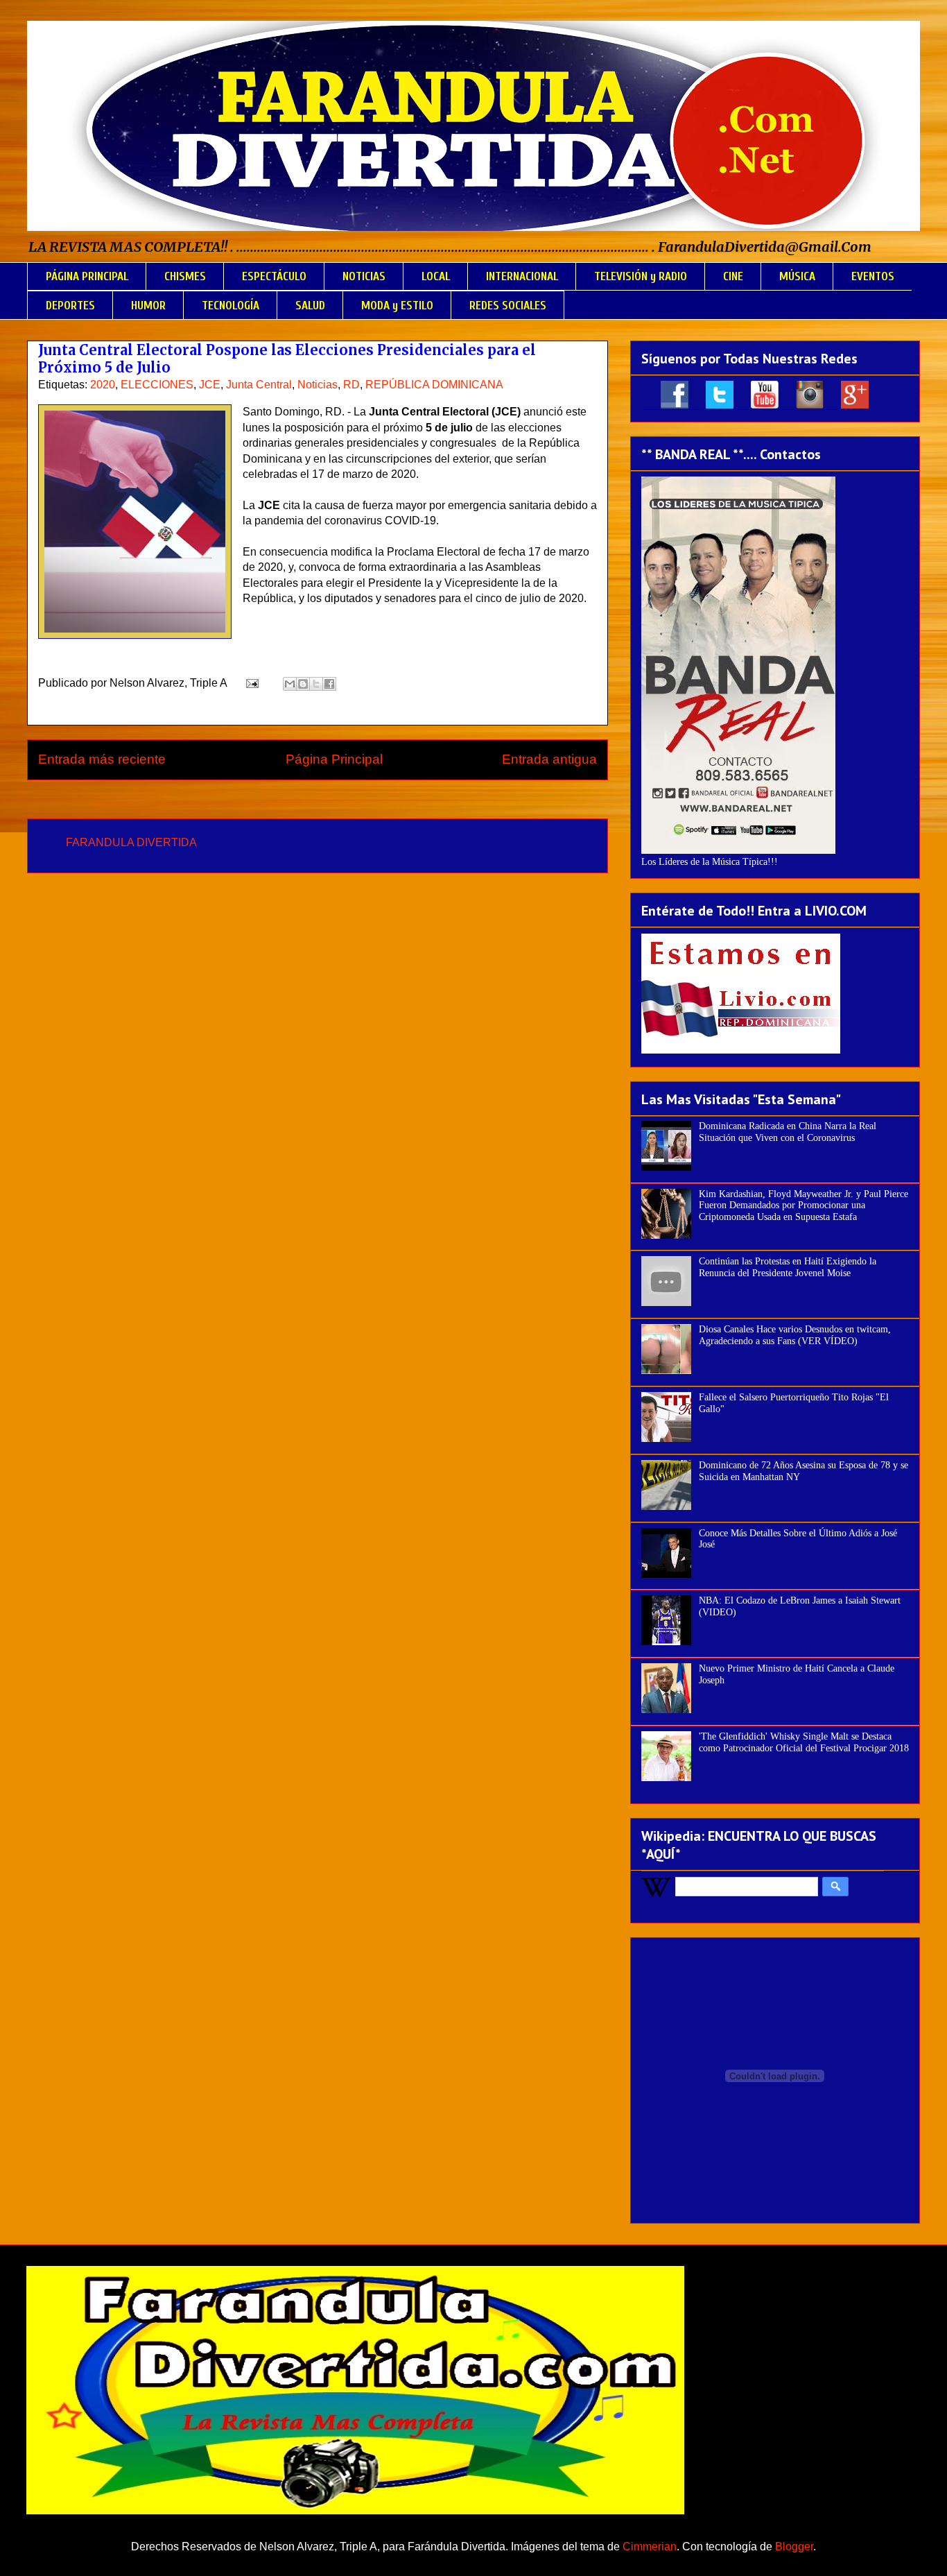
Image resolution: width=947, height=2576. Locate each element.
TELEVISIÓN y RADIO (641, 276)
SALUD (310, 306)
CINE (733, 276)
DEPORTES (70, 306)
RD (351, 385)
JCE (210, 385)
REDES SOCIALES (508, 306)
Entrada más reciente (102, 759)
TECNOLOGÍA (231, 306)
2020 (103, 385)
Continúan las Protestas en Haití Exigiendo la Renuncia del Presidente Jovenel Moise (788, 1267)
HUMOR (148, 306)
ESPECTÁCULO (274, 276)
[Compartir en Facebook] (329, 684)
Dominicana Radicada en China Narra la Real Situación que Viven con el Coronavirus (788, 1132)
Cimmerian (650, 2547)
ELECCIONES (157, 385)
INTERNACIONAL (522, 276)
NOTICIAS (364, 276)
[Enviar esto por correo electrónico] (290, 684)
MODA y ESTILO (397, 306)
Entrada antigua (549, 759)
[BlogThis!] (303, 684)
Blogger (794, 2547)
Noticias (318, 385)
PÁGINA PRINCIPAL (87, 276)
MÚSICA (797, 276)
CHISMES (185, 276)
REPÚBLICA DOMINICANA (434, 385)
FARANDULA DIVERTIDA (131, 842)
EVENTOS (873, 276)
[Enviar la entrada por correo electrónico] (251, 683)
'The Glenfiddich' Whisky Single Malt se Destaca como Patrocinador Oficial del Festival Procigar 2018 (804, 1742)
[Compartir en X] (316, 684)
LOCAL (436, 276)
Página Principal (334, 759)
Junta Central (259, 385)
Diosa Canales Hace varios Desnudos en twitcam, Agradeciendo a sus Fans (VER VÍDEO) (795, 1335)
